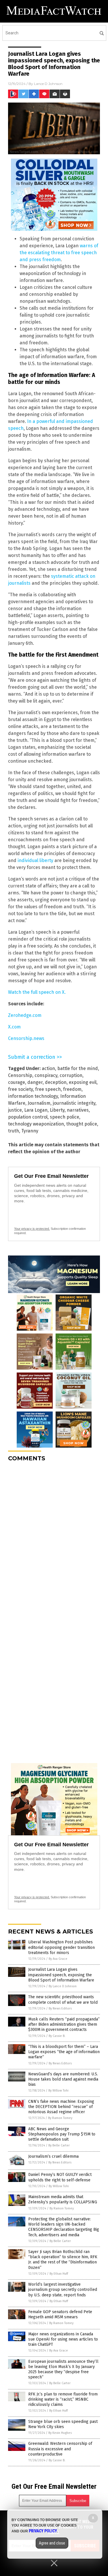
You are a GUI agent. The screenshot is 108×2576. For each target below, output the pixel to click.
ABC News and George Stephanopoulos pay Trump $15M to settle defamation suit (62, 2134)
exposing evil (83, 1082)
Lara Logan (36, 1110)
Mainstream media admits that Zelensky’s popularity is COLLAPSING (63, 2199)
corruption (71, 1075)
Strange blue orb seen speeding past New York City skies (63, 2424)
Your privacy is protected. (32, 1229)
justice (15, 1110)
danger (35, 1082)
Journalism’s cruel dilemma (53, 2156)
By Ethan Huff (59, 2274)
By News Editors (60, 2008)
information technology (33, 1096)
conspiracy (46, 1075)
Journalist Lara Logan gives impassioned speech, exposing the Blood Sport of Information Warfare (61, 1975)
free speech (48, 1089)
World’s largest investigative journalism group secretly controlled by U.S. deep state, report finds (63, 2290)
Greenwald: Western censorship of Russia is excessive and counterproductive (60, 2449)
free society (20, 1089)
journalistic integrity (74, 1103)
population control (28, 1117)
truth (14, 1131)
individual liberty (35, 860)
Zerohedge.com (25, 1015)
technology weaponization (36, 1124)
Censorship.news (26, 1038)
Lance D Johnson (48, 84)
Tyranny (30, 1131)
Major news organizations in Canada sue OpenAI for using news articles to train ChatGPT (63, 2339)
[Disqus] (54, 1539)
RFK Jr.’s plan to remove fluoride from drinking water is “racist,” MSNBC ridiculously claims (63, 2399)
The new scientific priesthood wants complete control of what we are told (63, 2000)
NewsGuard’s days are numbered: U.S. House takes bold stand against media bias (63, 2079)
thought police (82, 1124)
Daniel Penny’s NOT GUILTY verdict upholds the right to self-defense (60, 2177)
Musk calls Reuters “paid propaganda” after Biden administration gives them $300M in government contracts (64, 2024)
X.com (14, 1027)
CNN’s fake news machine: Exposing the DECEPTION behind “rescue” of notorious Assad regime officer (61, 2107)
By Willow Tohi (58, 2091)
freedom (72, 1089)
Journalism (39, 1103)
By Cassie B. (57, 2036)
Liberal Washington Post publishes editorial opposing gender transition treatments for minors (61, 1947)
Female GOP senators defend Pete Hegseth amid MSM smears (60, 2314)
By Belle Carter (59, 2145)
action (48, 1068)
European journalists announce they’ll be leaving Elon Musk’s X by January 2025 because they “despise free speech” (63, 2369)
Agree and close (52, 2543)
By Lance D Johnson (63, 1986)
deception (56, 1082)
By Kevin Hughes (60, 2433)
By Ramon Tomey (60, 2118)
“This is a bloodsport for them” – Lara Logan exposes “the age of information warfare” (64, 2052)
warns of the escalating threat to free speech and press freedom (59, 253)
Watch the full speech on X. (37, 992)
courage (17, 1082)
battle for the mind (78, 1068)
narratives (78, 1110)
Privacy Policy (43, 2531)
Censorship (20, 1075)
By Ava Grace (58, 1959)
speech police (65, 1117)
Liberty (57, 1110)
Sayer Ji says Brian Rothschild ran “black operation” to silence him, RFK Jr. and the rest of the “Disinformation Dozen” (63, 2260)
